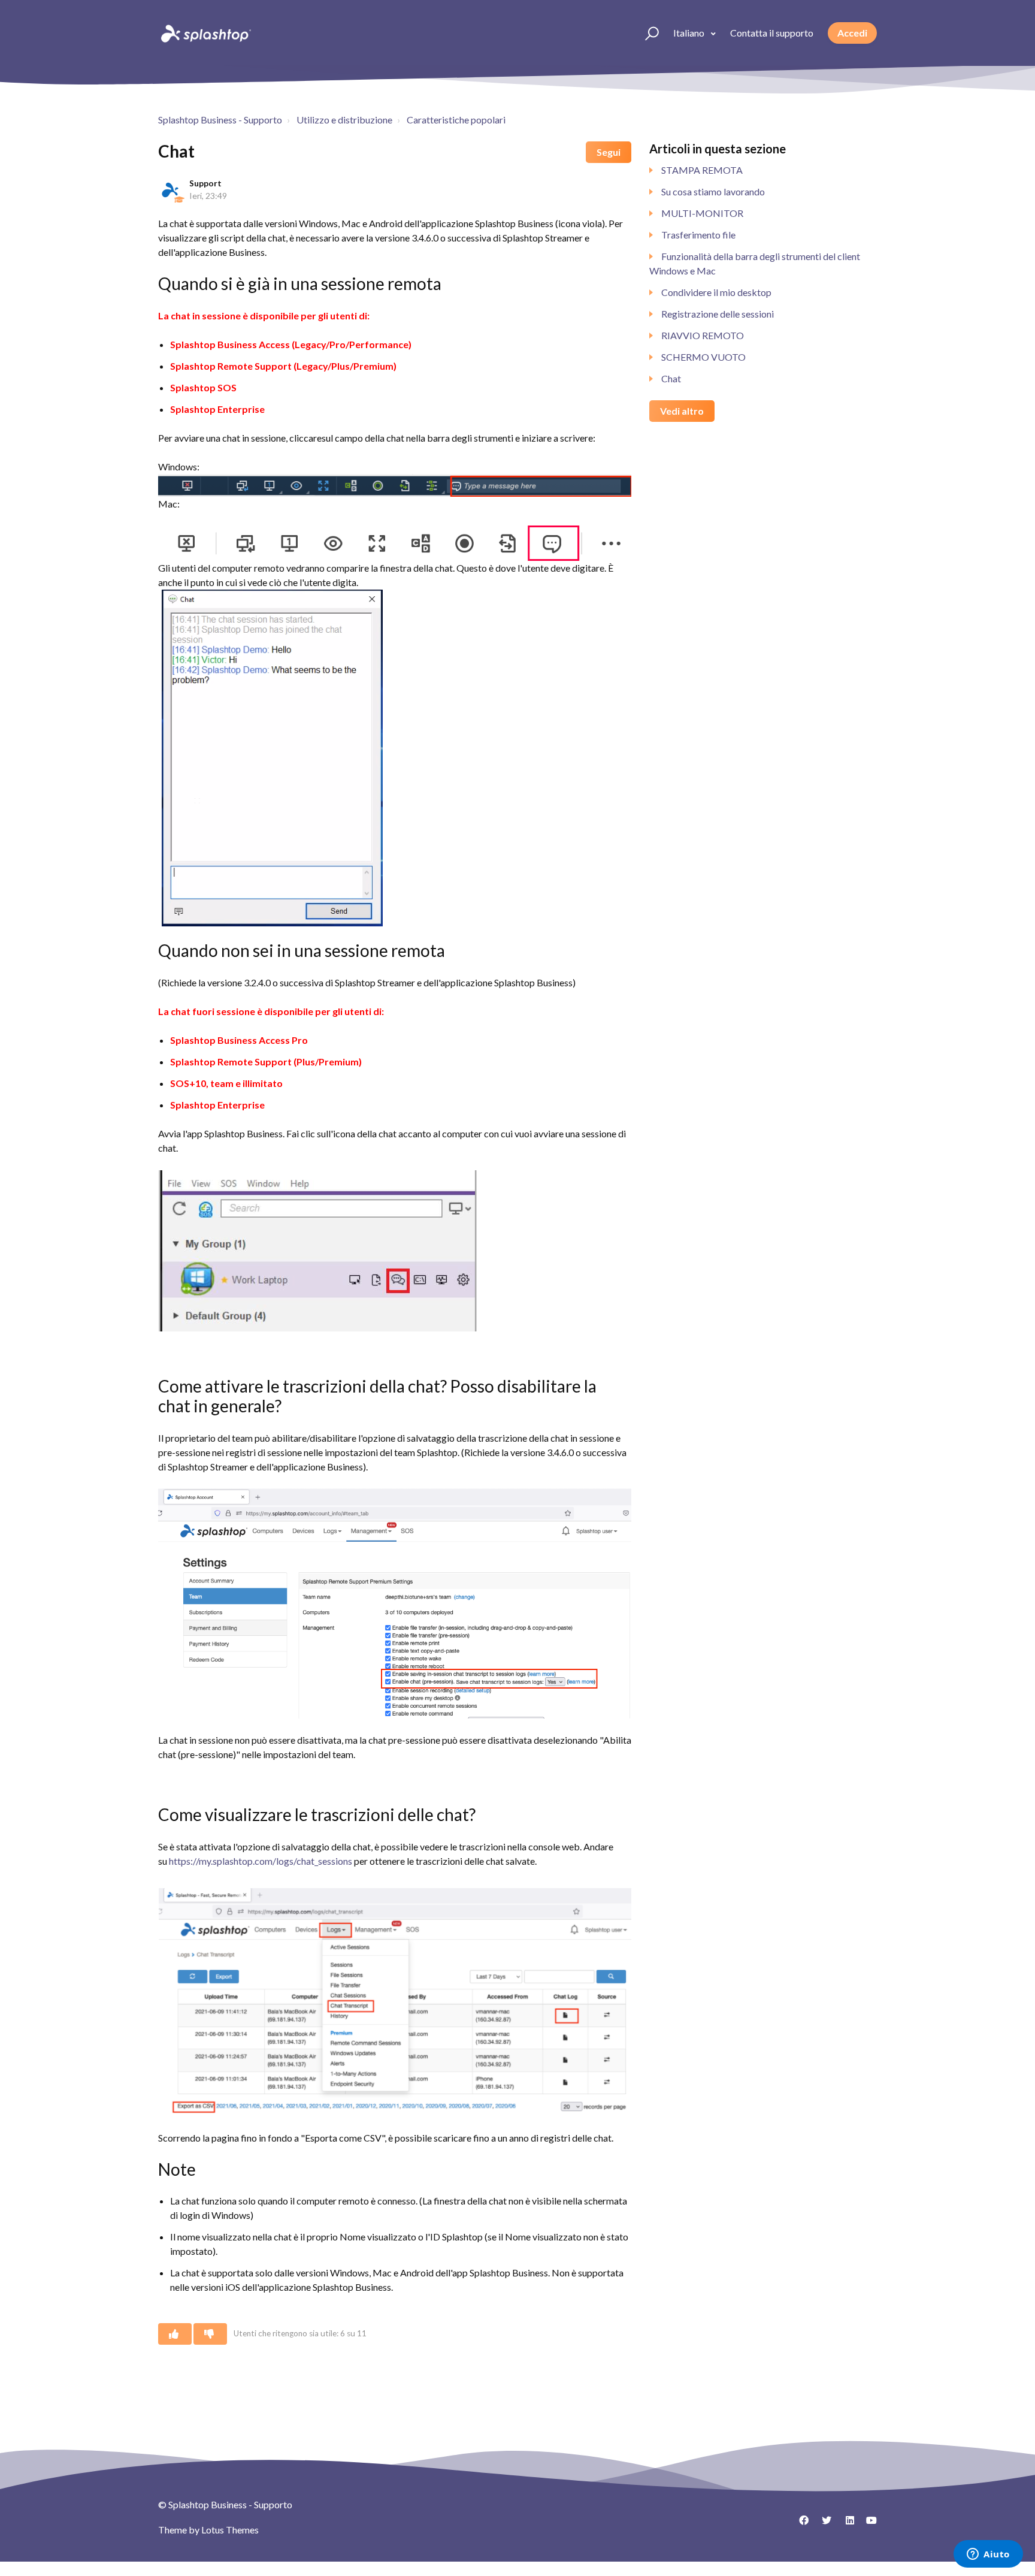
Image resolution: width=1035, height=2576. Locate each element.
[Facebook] (800, 2524)
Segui (609, 152)
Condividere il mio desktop (716, 292)
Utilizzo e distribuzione (344, 120)
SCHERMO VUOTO (703, 357)
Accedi (852, 33)
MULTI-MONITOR (702, 213)
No (210, 2334)
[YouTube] (868, 2524)
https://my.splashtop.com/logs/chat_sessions (261, 1861)
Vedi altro (682, 411)
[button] (647, 33)
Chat (671, 378)
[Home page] (205, 33)
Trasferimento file (698, 235)
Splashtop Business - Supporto (220, 120)
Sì (175, 2334)
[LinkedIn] (845, 2524)
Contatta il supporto (772, 33)
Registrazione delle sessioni (718, 314)
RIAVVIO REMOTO (703, 335)
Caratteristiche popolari (456, 120)
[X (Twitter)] (822, 2524)
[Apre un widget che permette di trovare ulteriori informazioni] (988, 2555)
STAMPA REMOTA (702, 170)
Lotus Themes (230, 2530)
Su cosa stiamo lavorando (713, 191)
